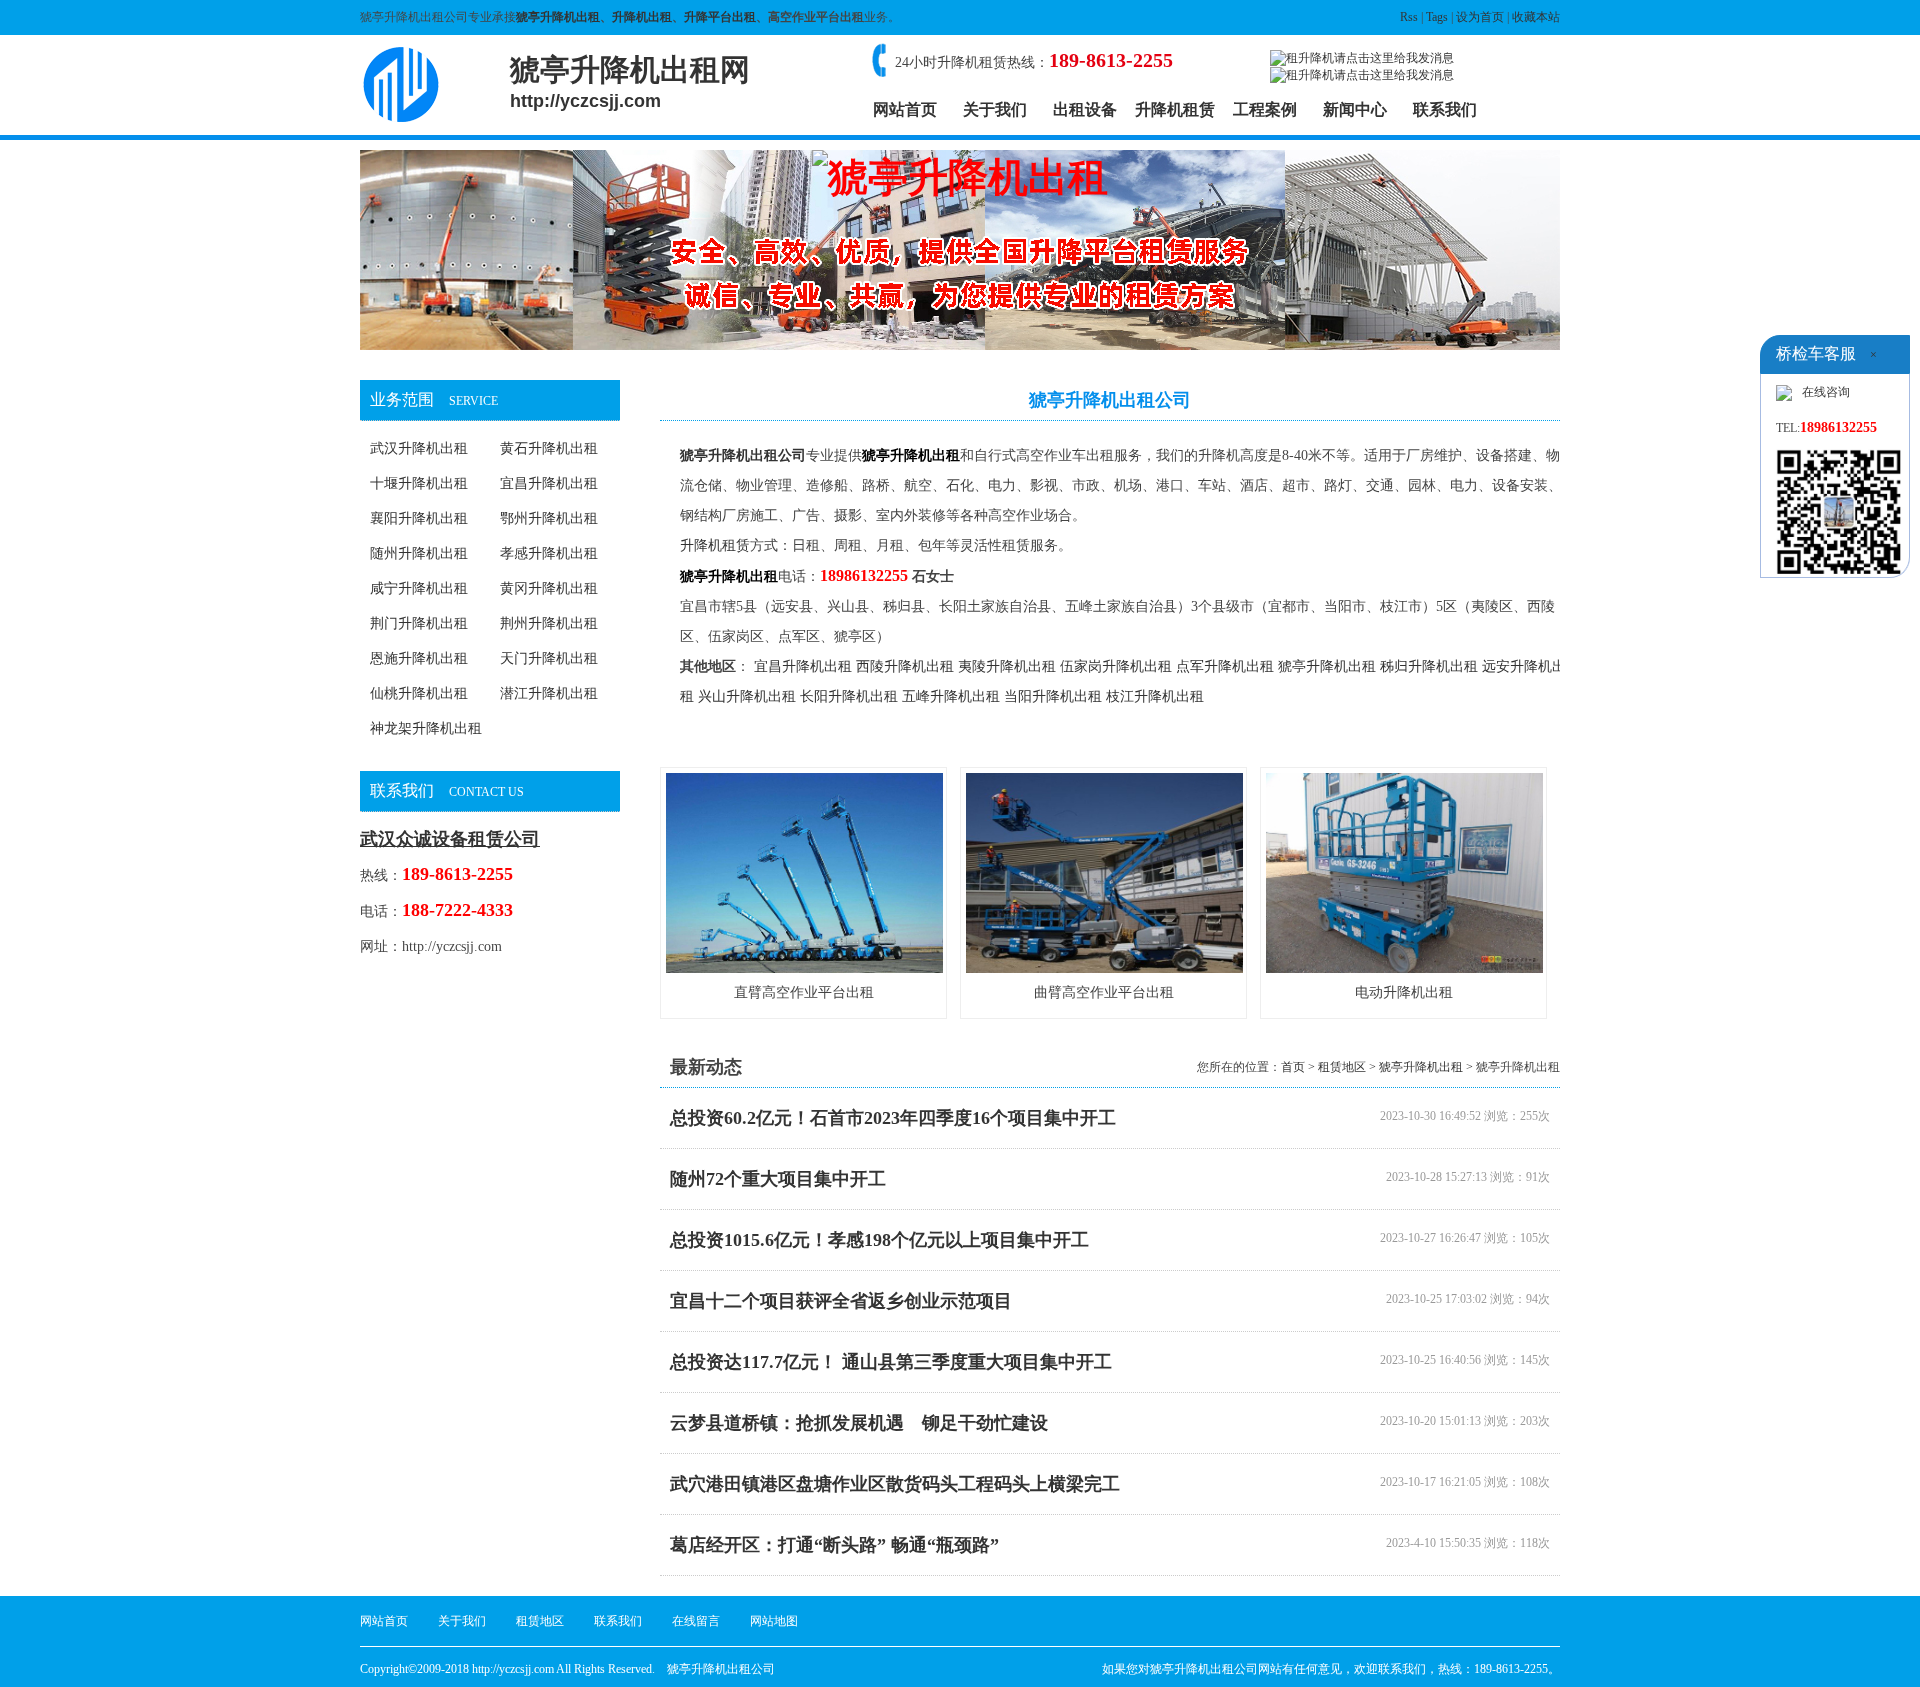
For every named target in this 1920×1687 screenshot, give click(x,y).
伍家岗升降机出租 (1116, 666)
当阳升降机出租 (1053, 696)
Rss (1409, 17)
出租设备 (1085, 109)
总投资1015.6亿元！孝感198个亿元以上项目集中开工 (879, 1240)
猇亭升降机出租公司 (743, 455)
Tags (1437, 17)
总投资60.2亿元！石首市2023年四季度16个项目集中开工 (893, 1118)
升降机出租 (642, 17)
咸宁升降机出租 (419, 588)
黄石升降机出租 (549, 448)
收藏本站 (1536, 17)
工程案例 (1265, 109)
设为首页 (1480, 17)
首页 (1293, 1067)
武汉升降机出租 (419, 448)
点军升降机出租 (1225, 666)
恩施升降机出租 (419, 658)
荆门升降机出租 (419, 623)
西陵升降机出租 (905, 666)
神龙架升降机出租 (426, 728)
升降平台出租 (720, 17)
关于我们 (995, 109)
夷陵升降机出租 (1007, 666)
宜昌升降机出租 (549, 483)
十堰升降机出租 (419, 483)
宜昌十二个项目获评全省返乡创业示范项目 (841, 1301)
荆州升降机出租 (549, 623)
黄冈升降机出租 (549, 588)
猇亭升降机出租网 (630, 82)
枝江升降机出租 (1155, 696)
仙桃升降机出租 (419, 693)
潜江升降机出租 (549, 693)
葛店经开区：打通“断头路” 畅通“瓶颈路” (834, 1545)
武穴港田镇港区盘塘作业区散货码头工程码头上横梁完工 (895, 1484)
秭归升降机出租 (1429, 666)
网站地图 (774, 1621)
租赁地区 (1342, 1067)
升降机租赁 (1175, 109)
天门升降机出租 (549, 658)
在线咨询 (1826, 392)
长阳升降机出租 (849, 696)
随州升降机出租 (419, 553)
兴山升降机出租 (747, 696)
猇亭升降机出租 (558, 17)
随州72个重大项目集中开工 (778, 1179)
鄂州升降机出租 (549, 518)
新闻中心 (1355, 109)
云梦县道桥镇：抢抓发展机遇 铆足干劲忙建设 (859, 1423)
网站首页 (905, 109)
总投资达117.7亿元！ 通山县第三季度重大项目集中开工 (891, 1362)
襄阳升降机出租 (419, 518)
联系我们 (1445, 109)
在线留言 (696, 1621)
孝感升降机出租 (549, 553)
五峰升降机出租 (951, 696)
